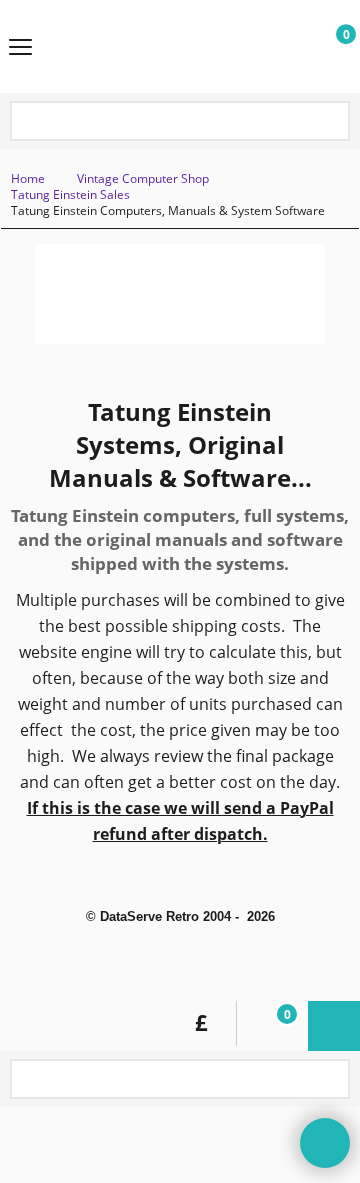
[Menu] (20, 48)
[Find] (331, 122)
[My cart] (326, 47)
